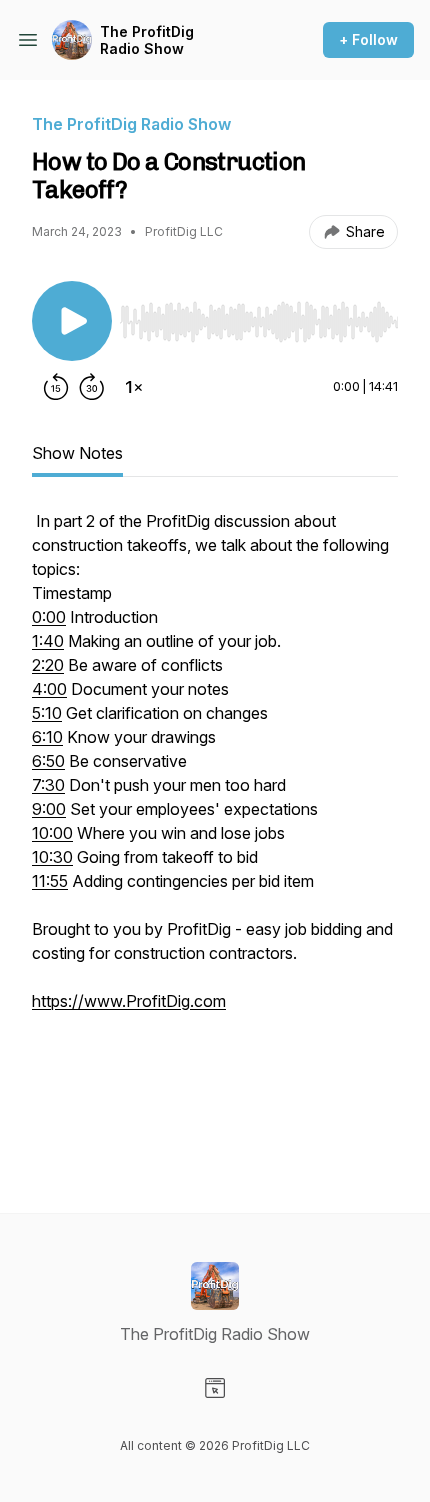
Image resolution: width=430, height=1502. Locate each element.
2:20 (48, 665)
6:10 (47, 737)
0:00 (49, 617)
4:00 (49, 689)
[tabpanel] (215, 829)
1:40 (48, 641)
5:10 (47, 713)
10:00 (52, 833)
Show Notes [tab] (77, 453)
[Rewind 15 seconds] (56, 387)
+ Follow (368, 39)
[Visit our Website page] (215, 1388)
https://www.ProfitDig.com (129, 1001)
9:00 (49, 809)
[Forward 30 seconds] (92, 387)
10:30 (52, 857)
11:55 (50, 881)
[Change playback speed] (134, 387)
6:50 (48, 761)
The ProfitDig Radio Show (147, 40)
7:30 (48, 785)
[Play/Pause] (72, 321)
